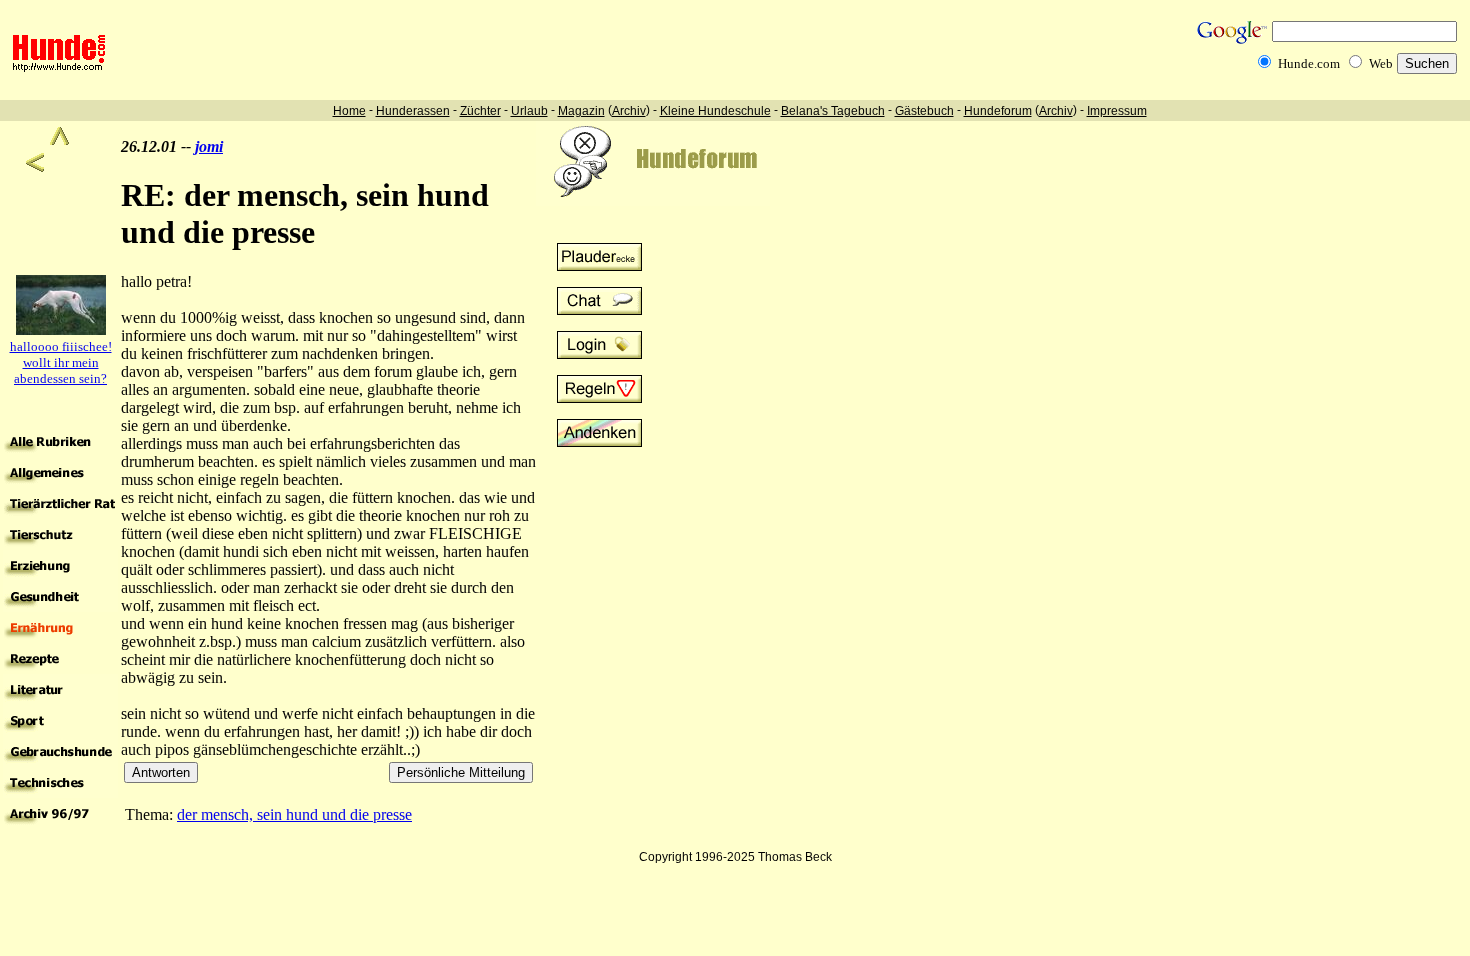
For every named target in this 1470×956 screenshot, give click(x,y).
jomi (209, 146)
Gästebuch (924, 111)
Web (1381, 63)
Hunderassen (413, 111)
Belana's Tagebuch (833, 111)
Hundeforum (998, 111)
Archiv (629, 111)
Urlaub (529, 111)
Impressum (1117, 111)
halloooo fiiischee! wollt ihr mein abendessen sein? (61, 362)
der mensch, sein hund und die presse (294, 814)
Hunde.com (1309, 63)
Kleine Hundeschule (715, 111)
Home (349, 111)
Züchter (480, 111)
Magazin (581, 111)
